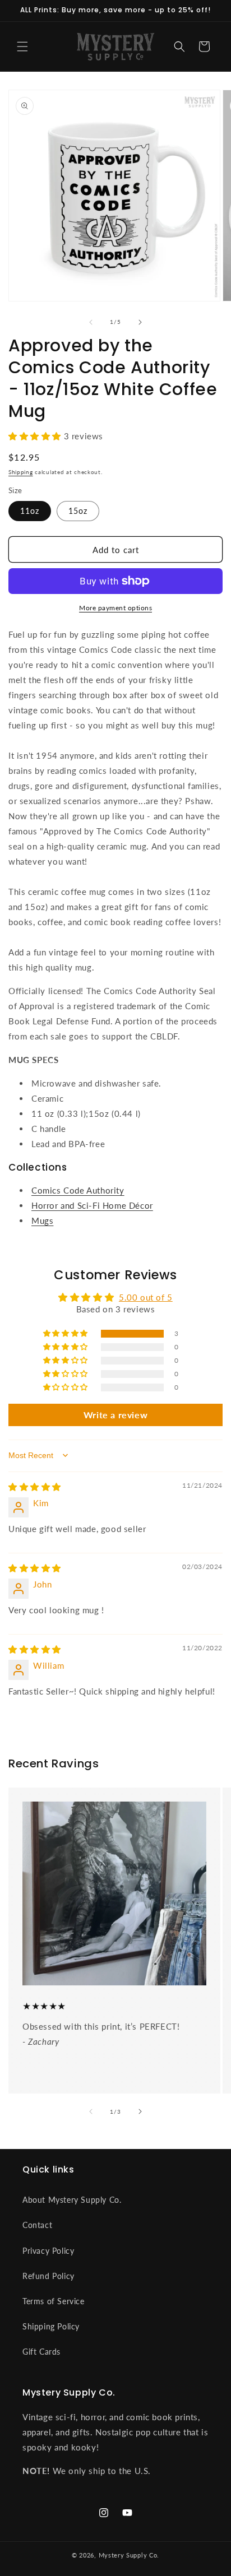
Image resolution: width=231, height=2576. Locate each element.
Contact (37, 2225)
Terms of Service (54, 2301)
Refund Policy (48, 2276)
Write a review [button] (115, 1415)
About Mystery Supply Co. (72, 2200)
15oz (78, 511)
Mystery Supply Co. (129, 2555)
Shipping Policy (51, 2326)
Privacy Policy (48, 2251)
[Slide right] (140, 322)
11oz (30, 511)
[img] (35, 1487)
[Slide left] (91, 322)
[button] (22, 47)
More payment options (115, 608)
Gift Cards (41, 2352)
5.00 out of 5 (146, 1297)
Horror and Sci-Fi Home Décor (92, 1205)
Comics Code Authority (78, 1190)
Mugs (42, 1220)
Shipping (21, 472)
